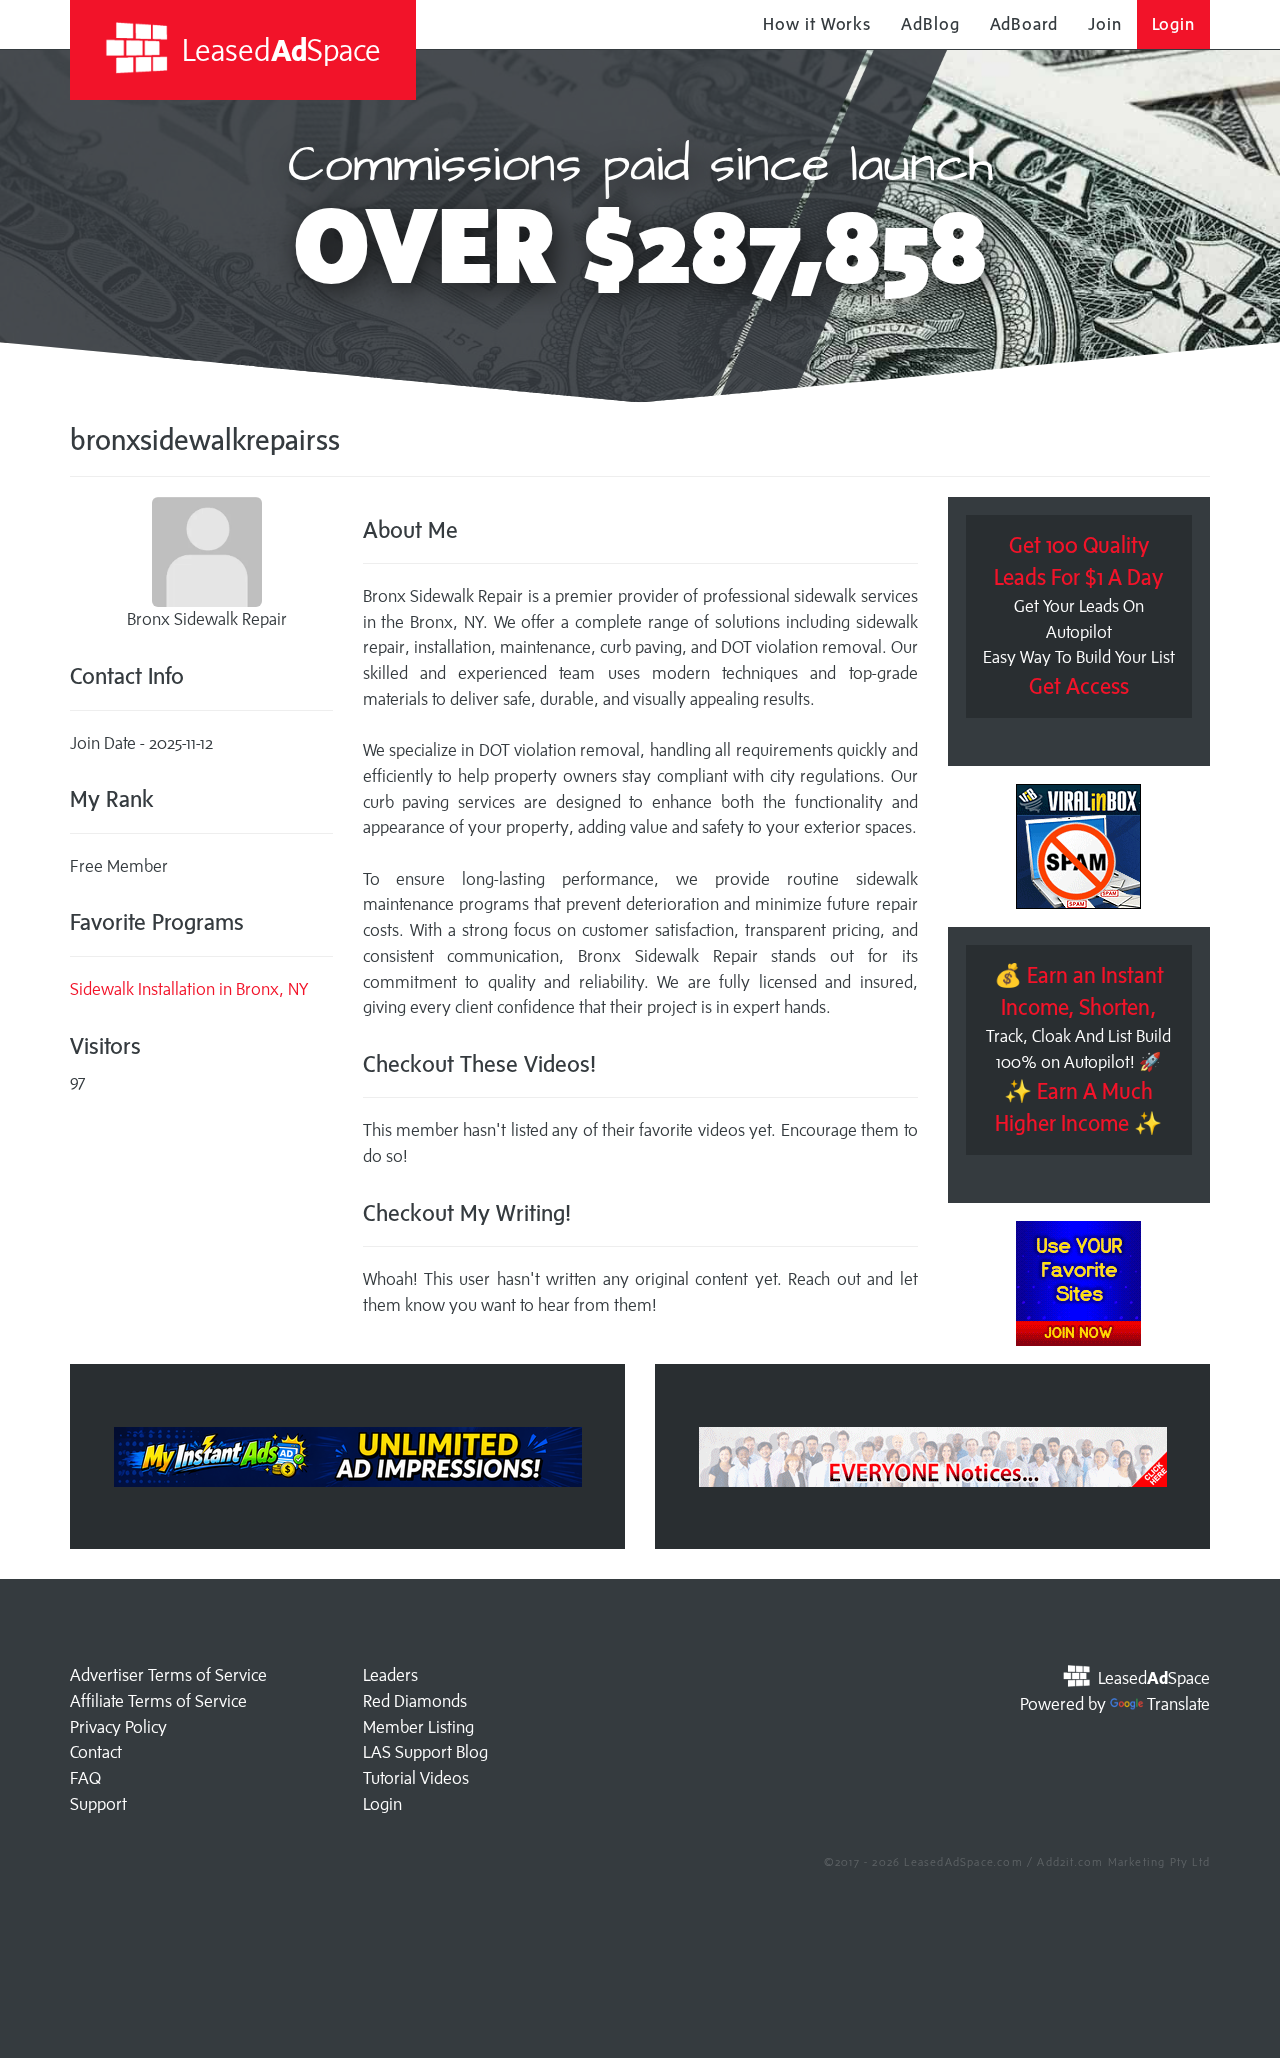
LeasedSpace (278, 49)
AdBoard (1024, 24)
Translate (1178, 1704)
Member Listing (418, 1727)
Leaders (390, 1675)
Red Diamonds (415, 1701)
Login (1174, 24)
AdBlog (930, 24)
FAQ (85, 1778)
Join (1105, 24)
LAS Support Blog (425, 1752)
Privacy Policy (118, 1727)
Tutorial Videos (416, 1778)
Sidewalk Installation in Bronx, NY (189, 989)
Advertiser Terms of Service (168, 1675)
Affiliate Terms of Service (158, 1701)
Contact (96, 1752)
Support (98, 1804)
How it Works (817, 24)
